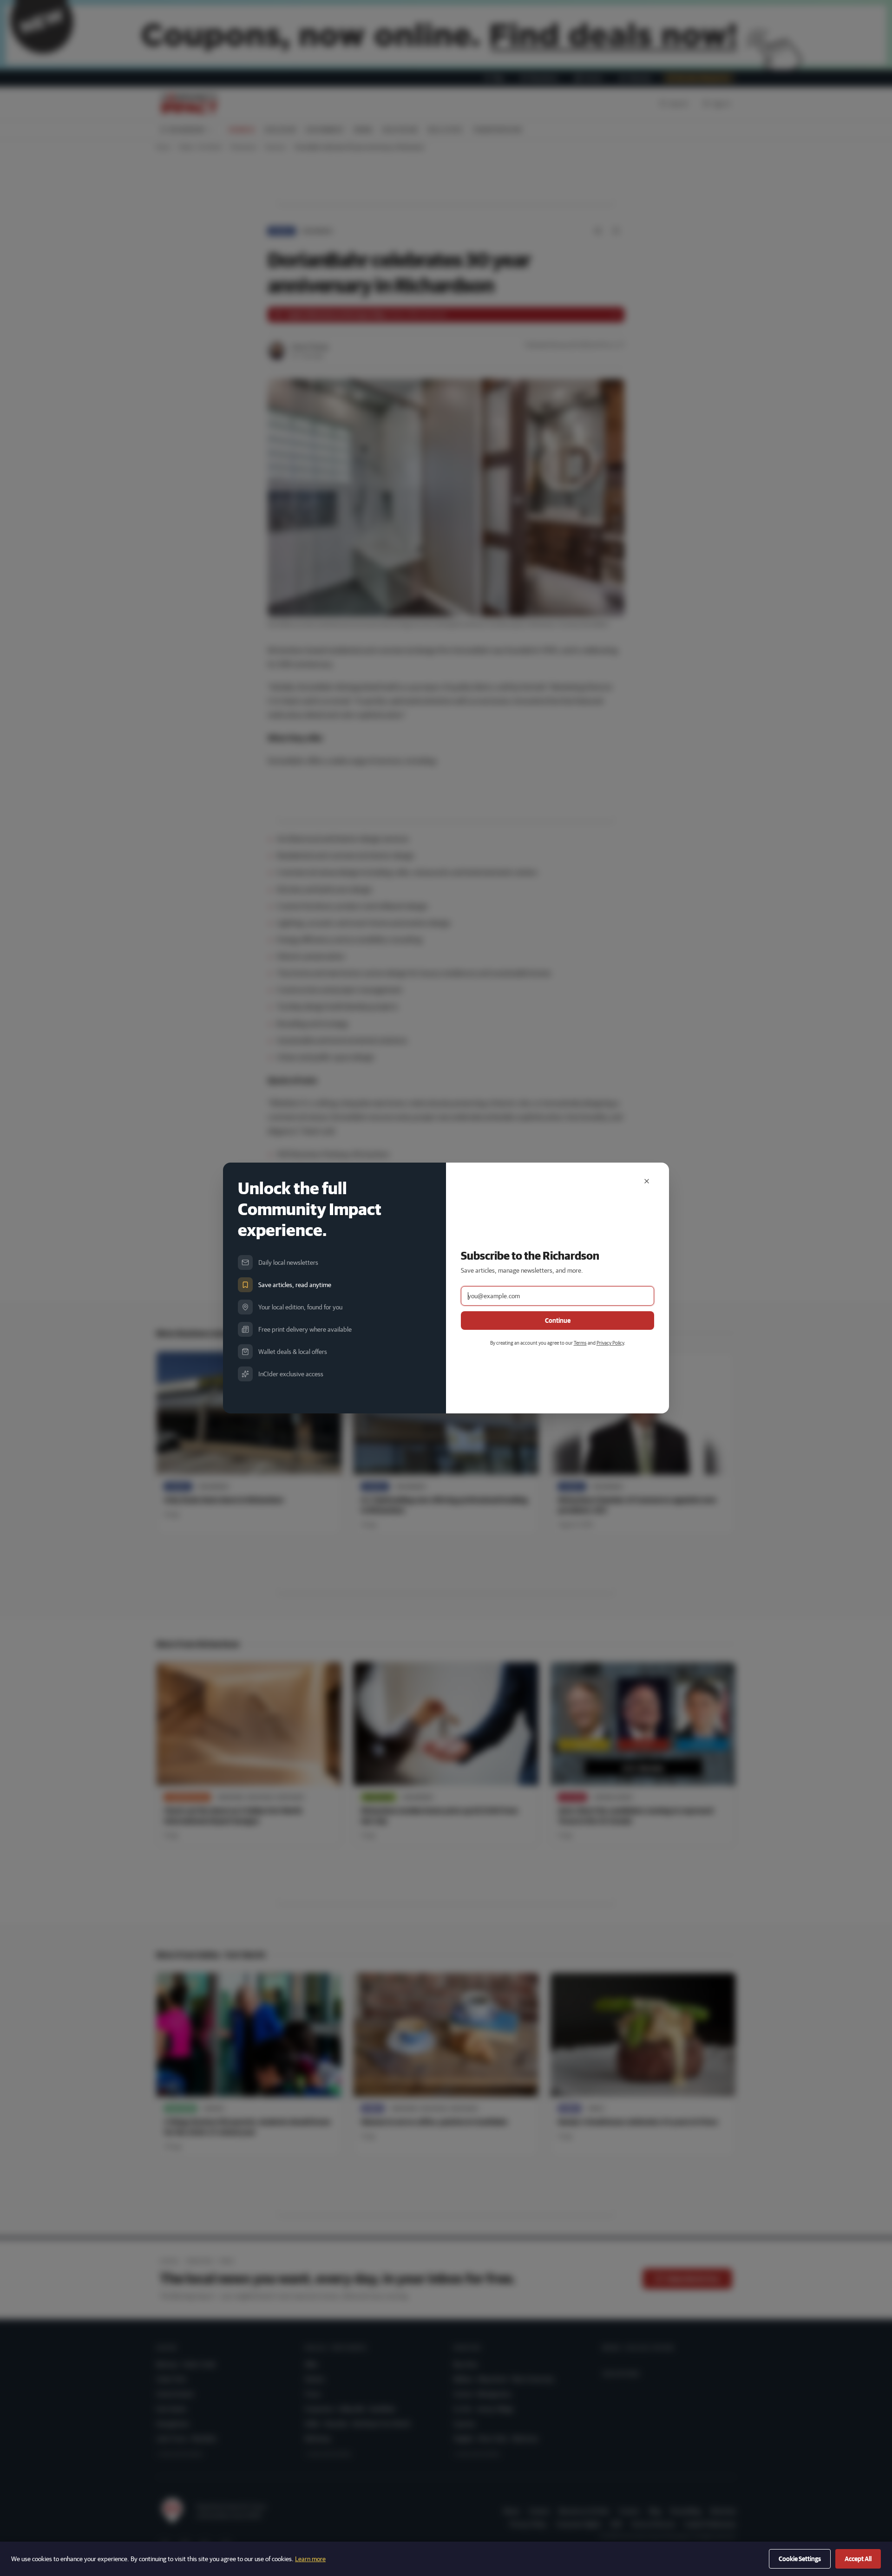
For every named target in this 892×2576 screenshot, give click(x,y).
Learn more (310, 2559)
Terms (580, 1343)
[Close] (647, 1181)
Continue (558, 1321)
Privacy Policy (610, 1343)
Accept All (858, 2559)
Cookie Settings (800, 2559)
